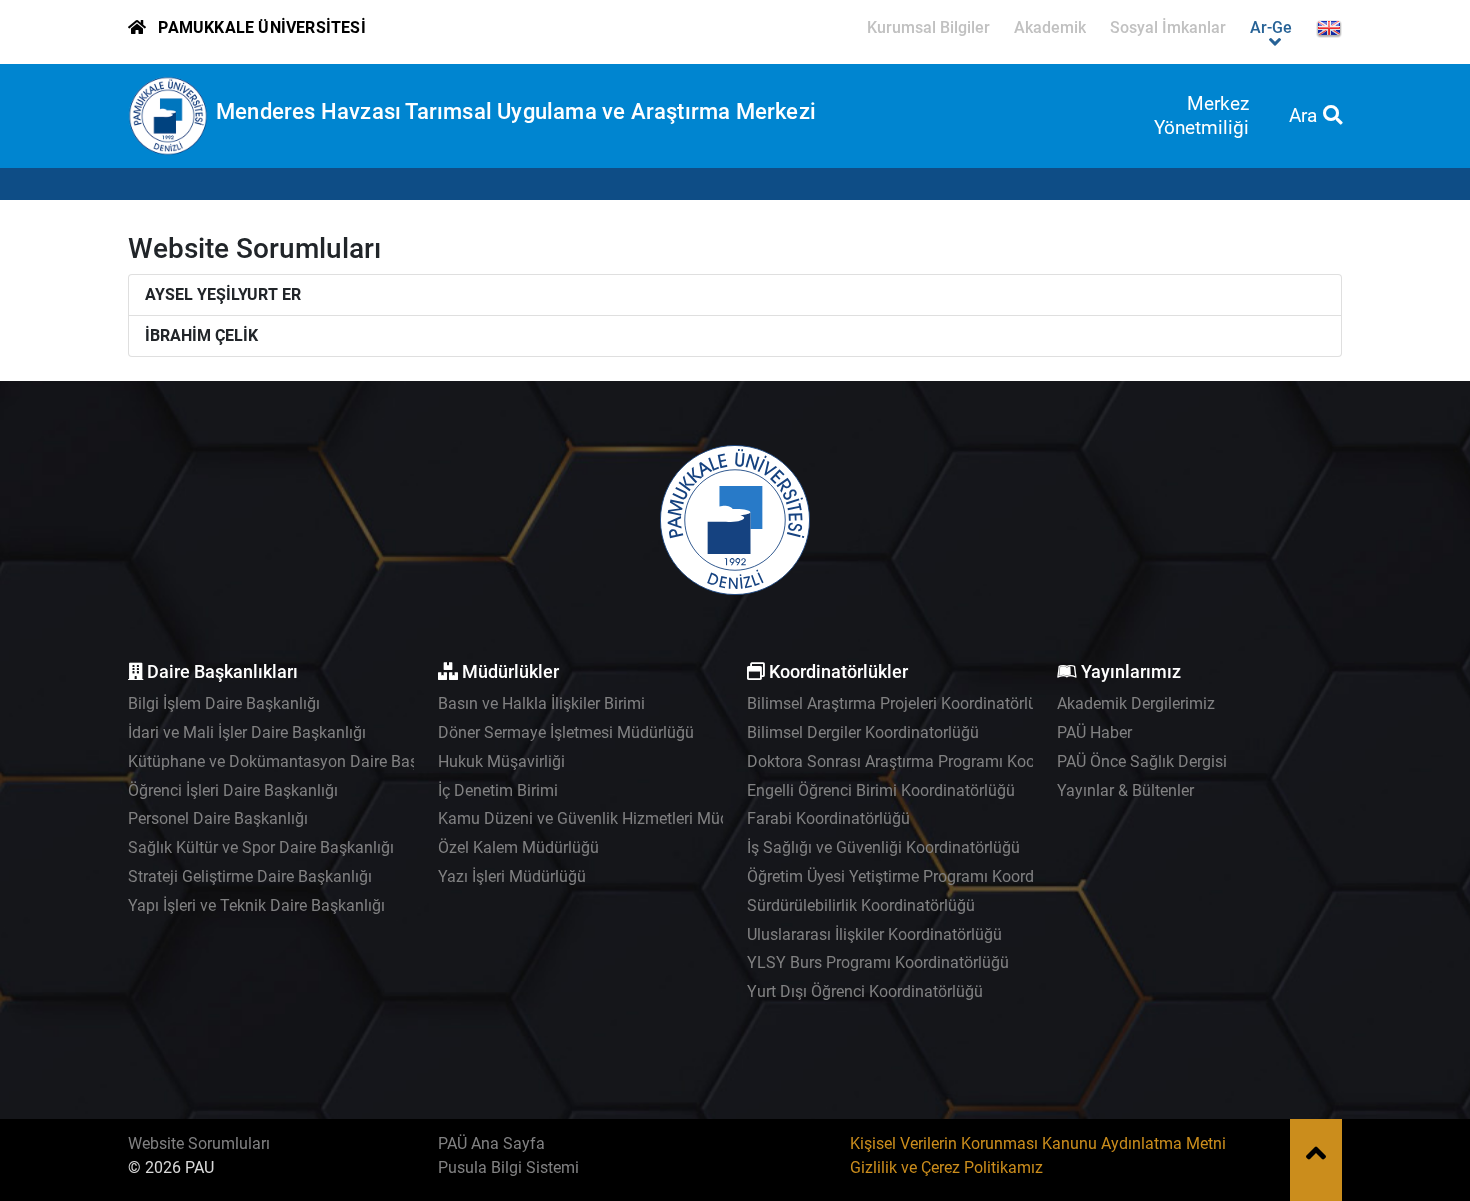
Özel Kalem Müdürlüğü (518, 847)
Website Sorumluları (199, 1143)
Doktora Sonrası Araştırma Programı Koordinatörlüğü (934, 761)
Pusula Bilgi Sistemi (508, 1167)
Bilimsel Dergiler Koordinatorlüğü (863, 732)
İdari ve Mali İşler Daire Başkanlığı (247, 732)
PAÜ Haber (1094, 732)
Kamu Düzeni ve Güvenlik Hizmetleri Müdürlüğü (606, 818)
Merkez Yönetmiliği (1201, 115)
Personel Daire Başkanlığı (218, 818)
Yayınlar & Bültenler (1125, 790)
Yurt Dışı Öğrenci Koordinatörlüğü (865, 991)
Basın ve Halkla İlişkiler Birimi (541, 703)
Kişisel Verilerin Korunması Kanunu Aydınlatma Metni (1038, 1143)
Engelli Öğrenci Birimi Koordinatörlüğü (881, 790)
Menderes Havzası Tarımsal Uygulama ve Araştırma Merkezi (516, 111)
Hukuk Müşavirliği (501, 761)
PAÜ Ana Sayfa (491, 1143)
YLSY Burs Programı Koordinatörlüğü (878, 962)
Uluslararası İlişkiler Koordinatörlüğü (874, 934)
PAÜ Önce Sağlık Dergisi (1142, 761)
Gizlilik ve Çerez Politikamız (946, 1167)
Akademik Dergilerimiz (1136, 703)
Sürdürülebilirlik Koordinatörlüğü (861, 905)
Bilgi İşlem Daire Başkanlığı (224, 703)
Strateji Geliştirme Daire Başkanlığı (250, 876)
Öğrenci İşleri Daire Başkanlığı (233, 790)
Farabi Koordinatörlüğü (828, 818)
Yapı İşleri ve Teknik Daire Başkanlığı (256, 905)
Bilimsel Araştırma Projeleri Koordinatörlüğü (901, 703)
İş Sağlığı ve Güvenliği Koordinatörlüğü (883, 847)
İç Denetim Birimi (498, 790)
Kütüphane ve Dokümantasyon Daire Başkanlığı (296, 761)
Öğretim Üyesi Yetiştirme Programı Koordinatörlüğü (926, 876)
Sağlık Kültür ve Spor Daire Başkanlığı (261, 847)
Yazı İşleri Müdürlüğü (512, 876)
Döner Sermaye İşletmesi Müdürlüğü (566, 732)
